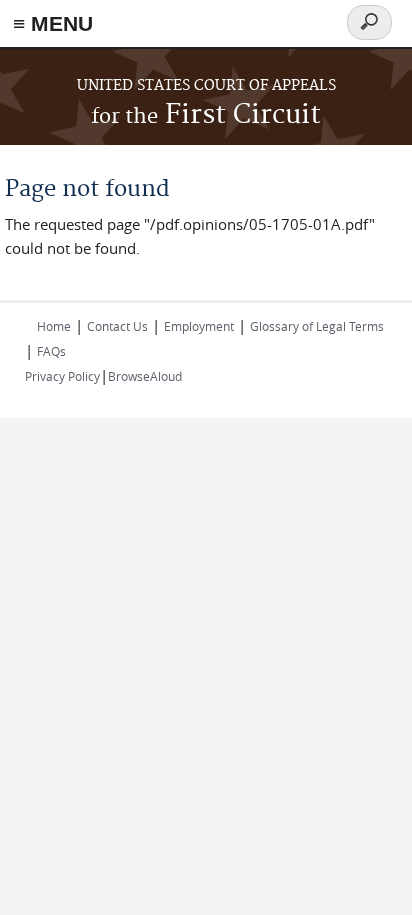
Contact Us (117, 326)
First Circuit (206, 115)
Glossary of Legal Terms (317, 326)
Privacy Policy (62, 376)
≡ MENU (53, 23)
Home (54, 326)
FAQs (51, 351)
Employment (199, 326)
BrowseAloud (145, 376)
